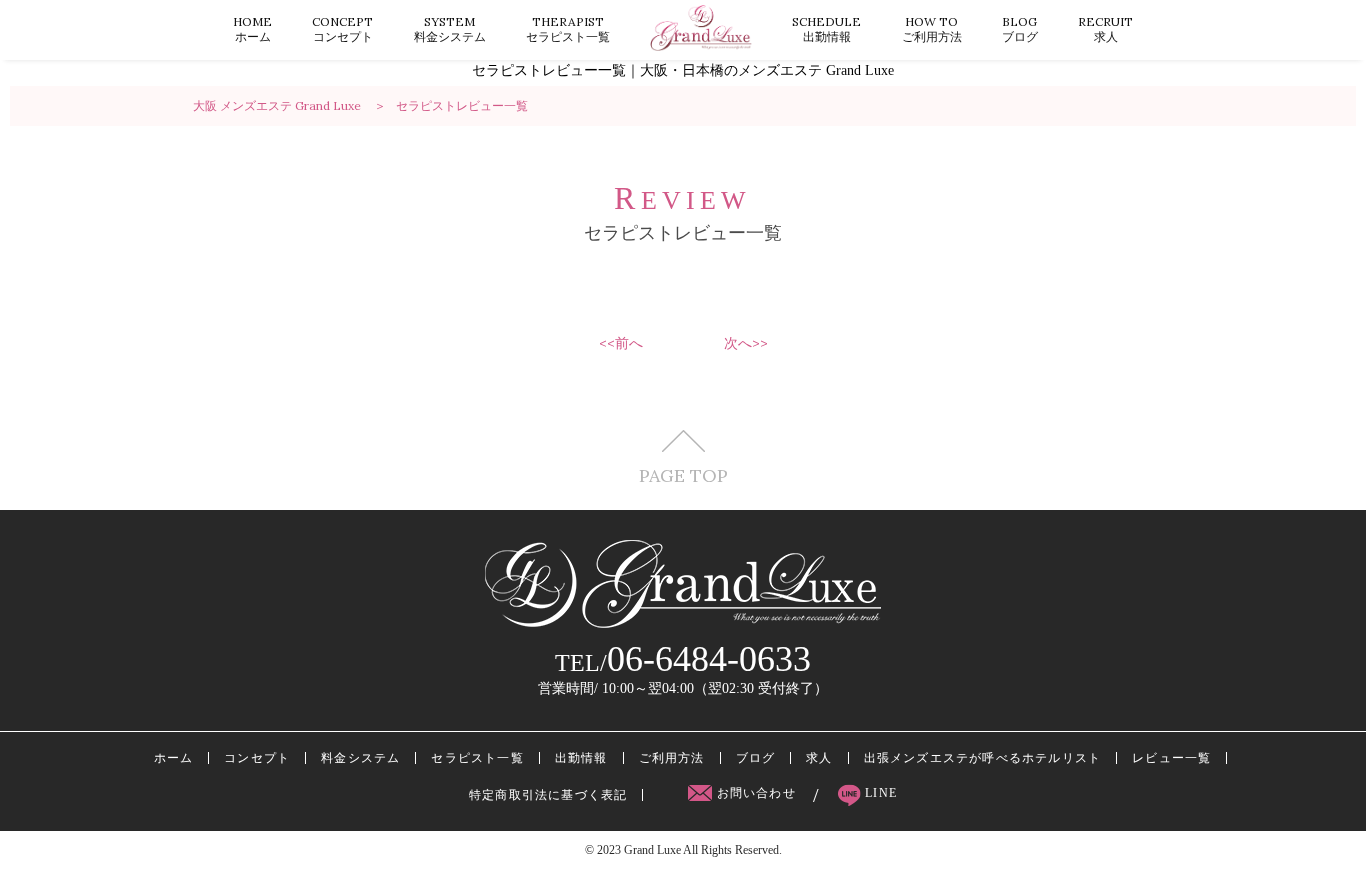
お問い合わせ (756, 793)
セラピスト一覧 (568, 29)
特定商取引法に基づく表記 (548, 795)
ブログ (1020, 29)
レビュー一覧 (1171, 758)
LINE (879, 793)
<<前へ (621, 343)
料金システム (450, 29)
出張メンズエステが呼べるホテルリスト (983, 758)
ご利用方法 (932, 29)
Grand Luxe (652, 850)
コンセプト (342, 29)
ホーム (252, 29)
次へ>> (746, 343)
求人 (1105, 29)
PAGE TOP (683, 474)
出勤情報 (826, 29)
